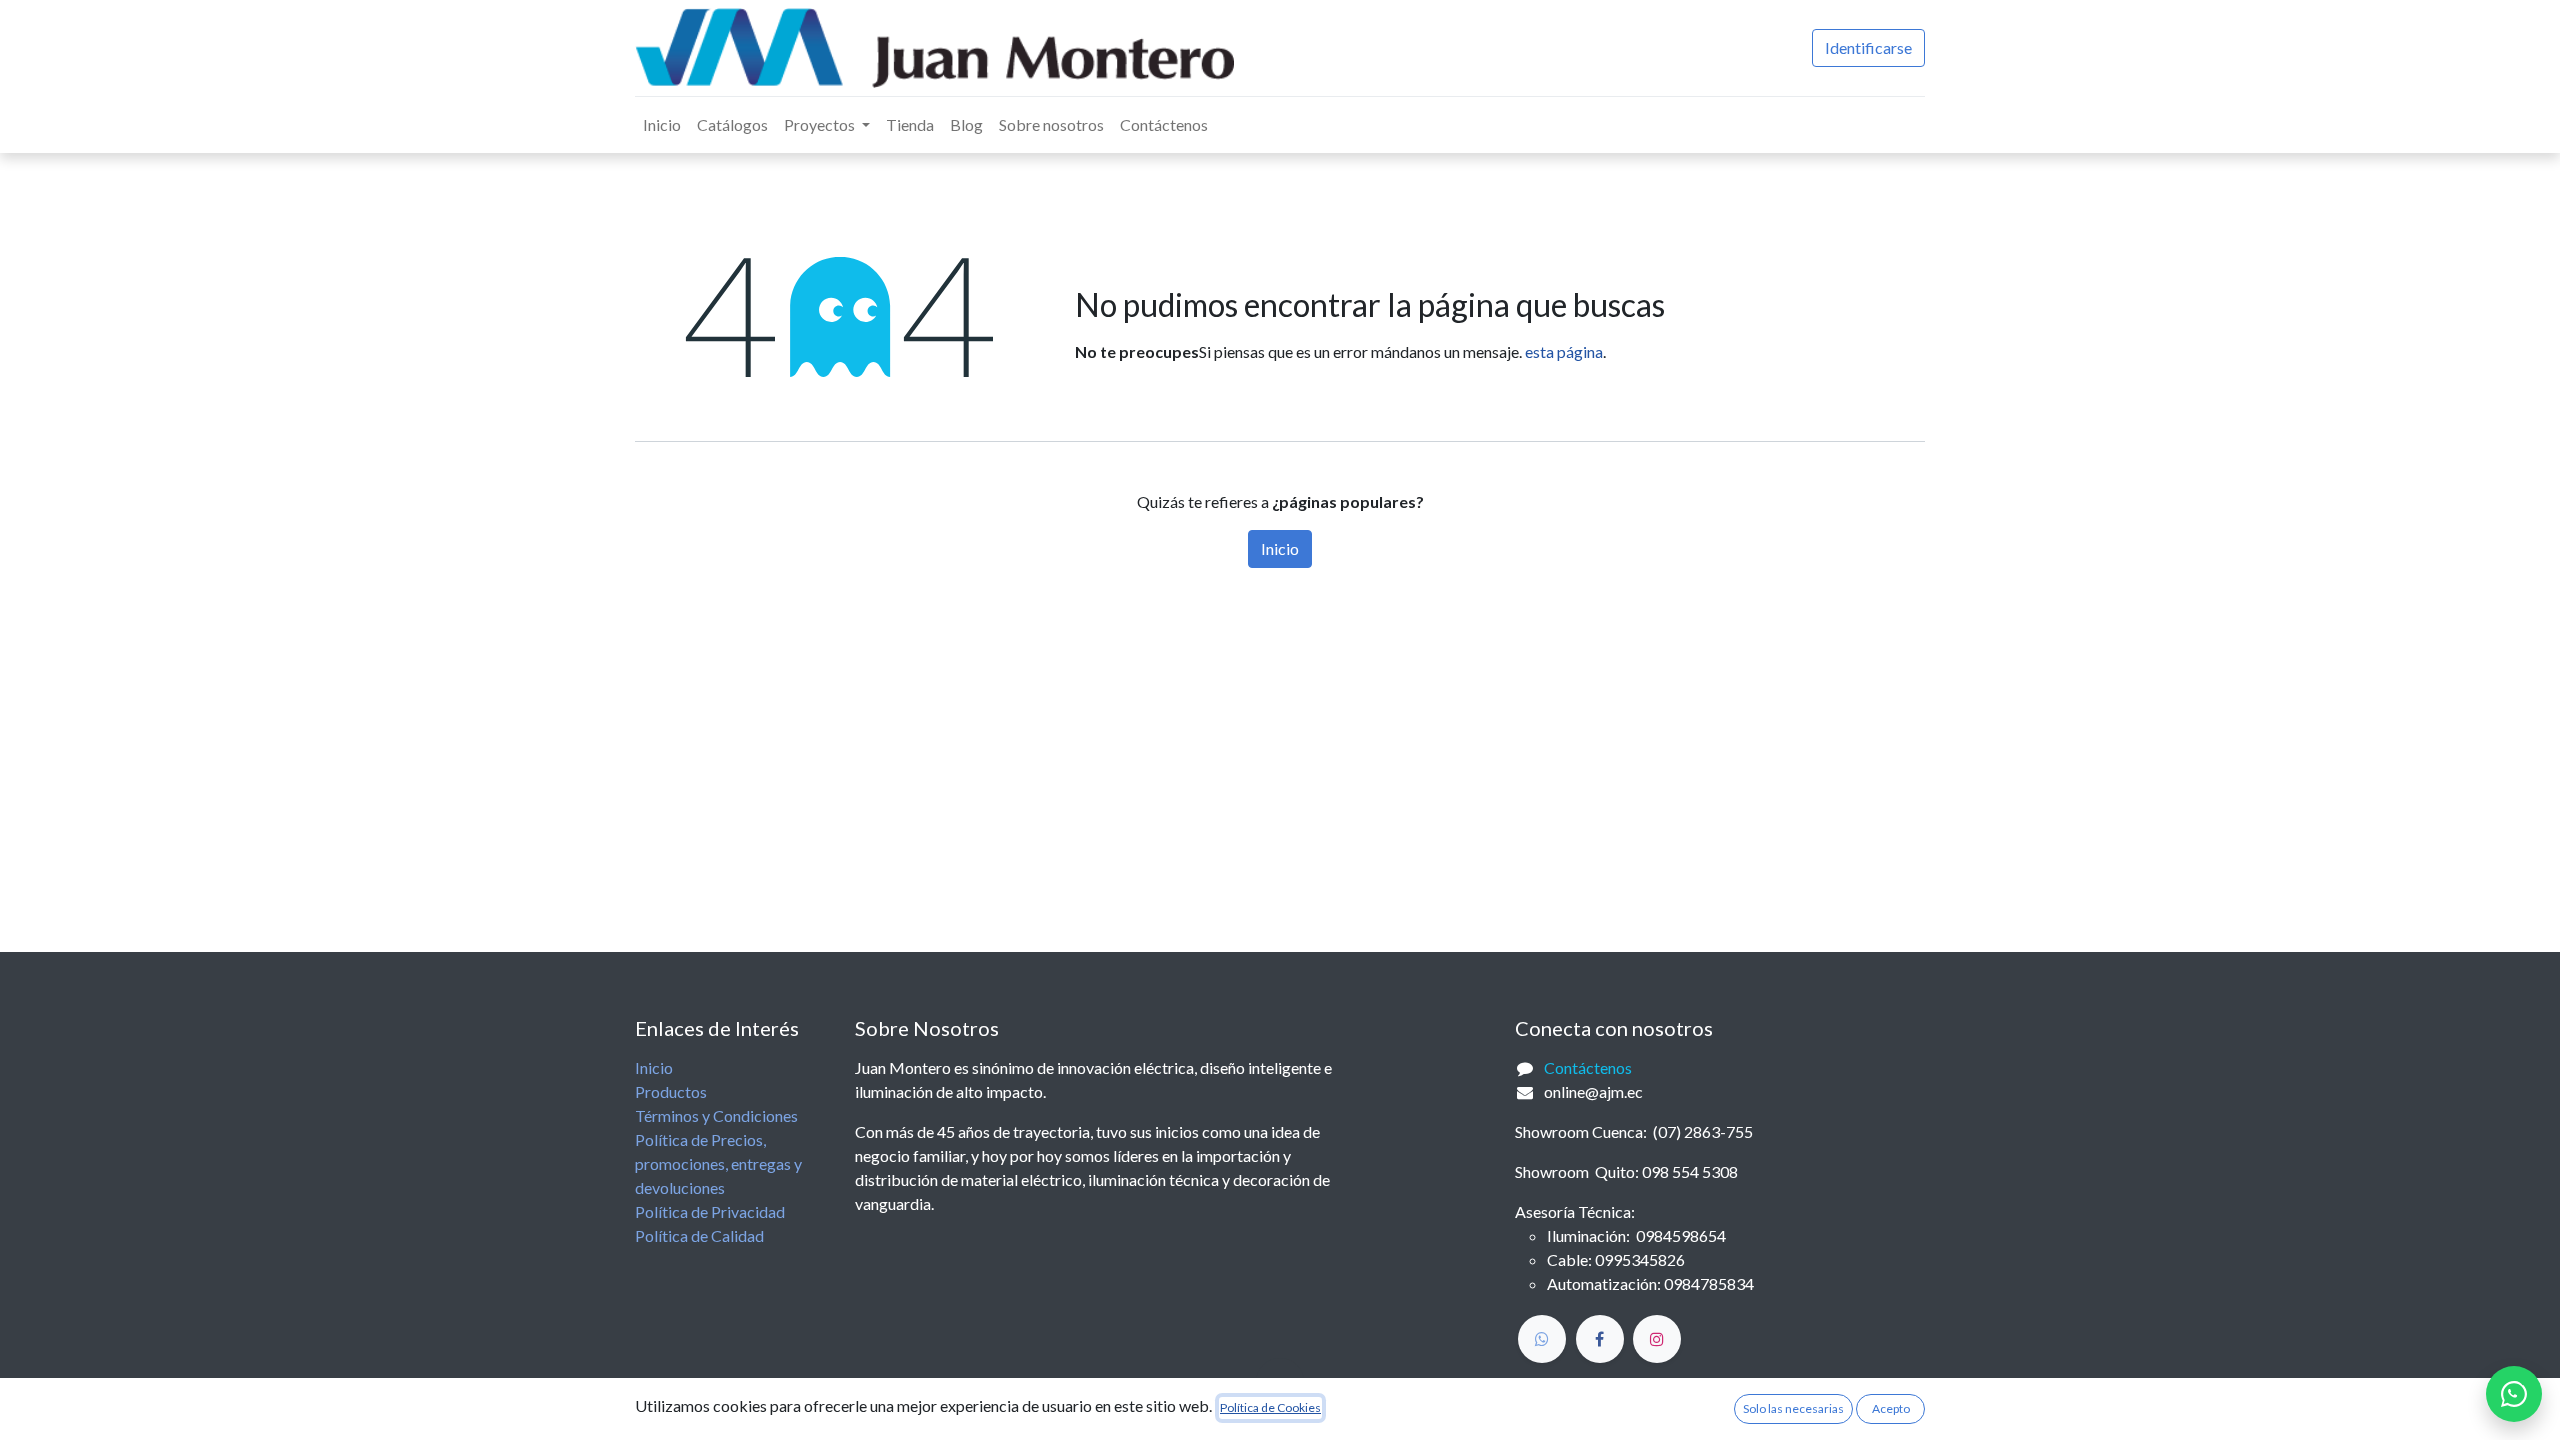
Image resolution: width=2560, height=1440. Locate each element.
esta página (1564, 351)
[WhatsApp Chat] (2514, 1394)
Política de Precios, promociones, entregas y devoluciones (718, 1163)
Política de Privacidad (710, 1211)
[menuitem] (662, 125)
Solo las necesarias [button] (1793, 1408)
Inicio (1280, 548)
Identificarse (1868, 47)
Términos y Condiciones (716, 1115)
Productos (671, 1091)
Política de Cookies (1270, 1407)
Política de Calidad (699, 1235)
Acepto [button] (1891, 1408)
